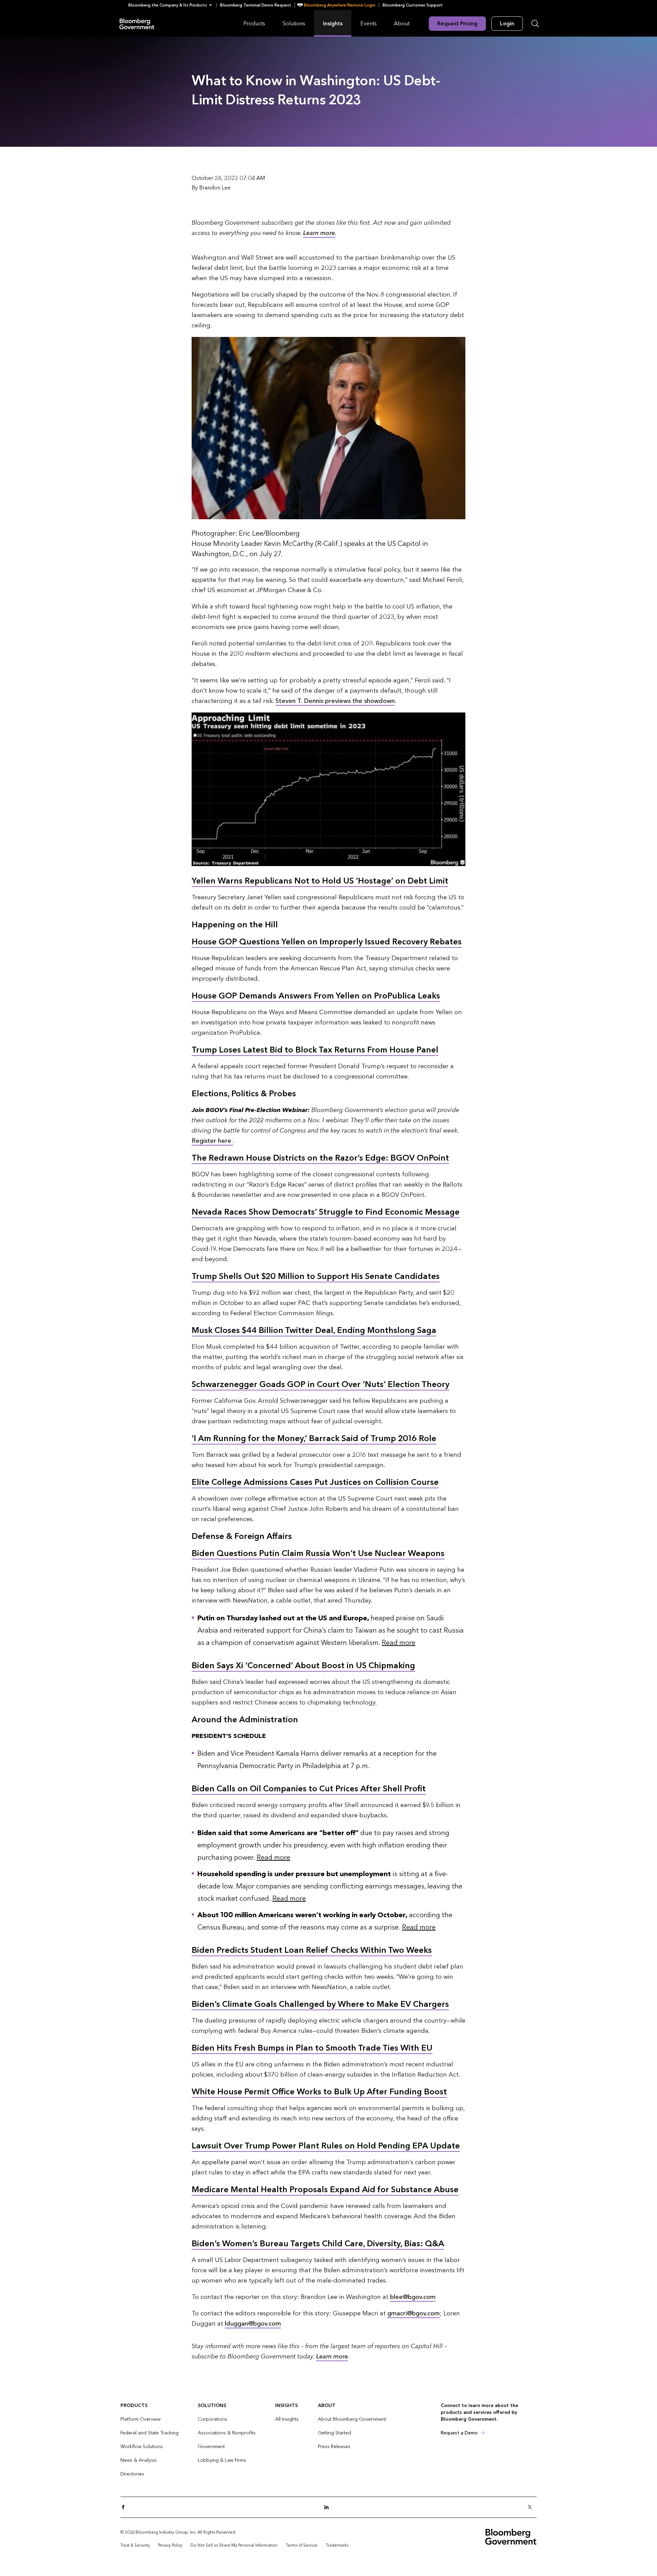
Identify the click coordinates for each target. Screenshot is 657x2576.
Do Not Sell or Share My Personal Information (234, 2545)
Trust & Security (135, 2545)
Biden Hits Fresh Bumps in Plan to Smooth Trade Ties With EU (312, 2048)
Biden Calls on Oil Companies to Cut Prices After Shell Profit (309, 1789)
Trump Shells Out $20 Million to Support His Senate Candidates (316, 1276)
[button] (172, 5)
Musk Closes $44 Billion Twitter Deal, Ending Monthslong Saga (314, 1330)
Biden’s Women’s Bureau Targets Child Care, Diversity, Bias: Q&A (318, 2244)
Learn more (319, 233)
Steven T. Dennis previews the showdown (335, 701)
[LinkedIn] (328, 2507)
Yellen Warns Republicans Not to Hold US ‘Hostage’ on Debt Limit (320, 881)
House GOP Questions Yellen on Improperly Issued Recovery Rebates (327, 942)
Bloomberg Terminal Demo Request (256, 5)
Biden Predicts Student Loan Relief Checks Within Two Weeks (312, 1950)
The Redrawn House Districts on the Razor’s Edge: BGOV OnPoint (320, 1158)
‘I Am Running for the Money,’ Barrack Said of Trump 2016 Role (314, 1439)
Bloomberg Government (137, 23)
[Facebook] (125, 2507)
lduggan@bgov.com (253, 2324)
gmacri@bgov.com (414, 2313)
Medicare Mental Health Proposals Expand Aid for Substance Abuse (325, 2190)
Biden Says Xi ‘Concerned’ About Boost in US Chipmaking (303, 1666)
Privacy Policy (170, 2545)
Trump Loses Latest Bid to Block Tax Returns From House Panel (315, 1050)
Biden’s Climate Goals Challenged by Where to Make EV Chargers (320, 2004)
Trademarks (337, 2545)
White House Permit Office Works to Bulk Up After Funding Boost (319, 2092)
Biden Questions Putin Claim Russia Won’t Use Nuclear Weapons (318, 1553)
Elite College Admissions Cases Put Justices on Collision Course (315, 1482)
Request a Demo (459, 2433)
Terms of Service (302, 2545)
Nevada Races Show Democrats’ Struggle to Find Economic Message (326, 1212)
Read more (399, 1643)
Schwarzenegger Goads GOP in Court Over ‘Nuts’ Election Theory (320, 1384)
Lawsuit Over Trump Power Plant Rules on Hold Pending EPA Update (326, 2146)
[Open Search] (535, 24)
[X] (532, 2507)
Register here (212, 1141)
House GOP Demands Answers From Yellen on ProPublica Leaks (316, 996)
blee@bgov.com (413, 2297)
